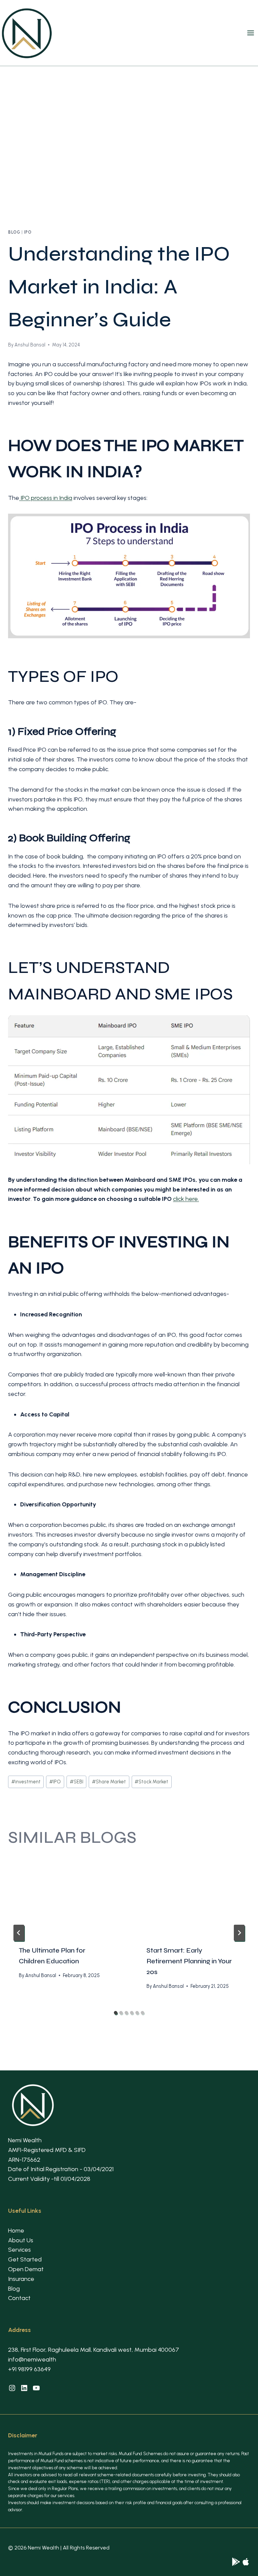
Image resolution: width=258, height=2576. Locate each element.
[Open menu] (252, 33)
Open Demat (26, 2269)
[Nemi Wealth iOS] (246, 2562)
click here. (186, 1199)
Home (16, 2231)
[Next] (239, 1933)
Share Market (109, 1782)
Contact (19, 2298)
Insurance (21, 2279)
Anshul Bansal (30, 345)
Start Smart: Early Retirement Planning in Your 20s (189, 1961)
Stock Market (152, 1782)
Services (19, 2250)
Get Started (25, 2259)
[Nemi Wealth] (236, 2562)
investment (26, 1782)
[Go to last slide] (19, 1933)
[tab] (116, 2013)
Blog (14, 232)
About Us (21, 2240)
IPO (28, 232)
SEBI (77, 1782)
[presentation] (65, 1897)
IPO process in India (46, 498)
